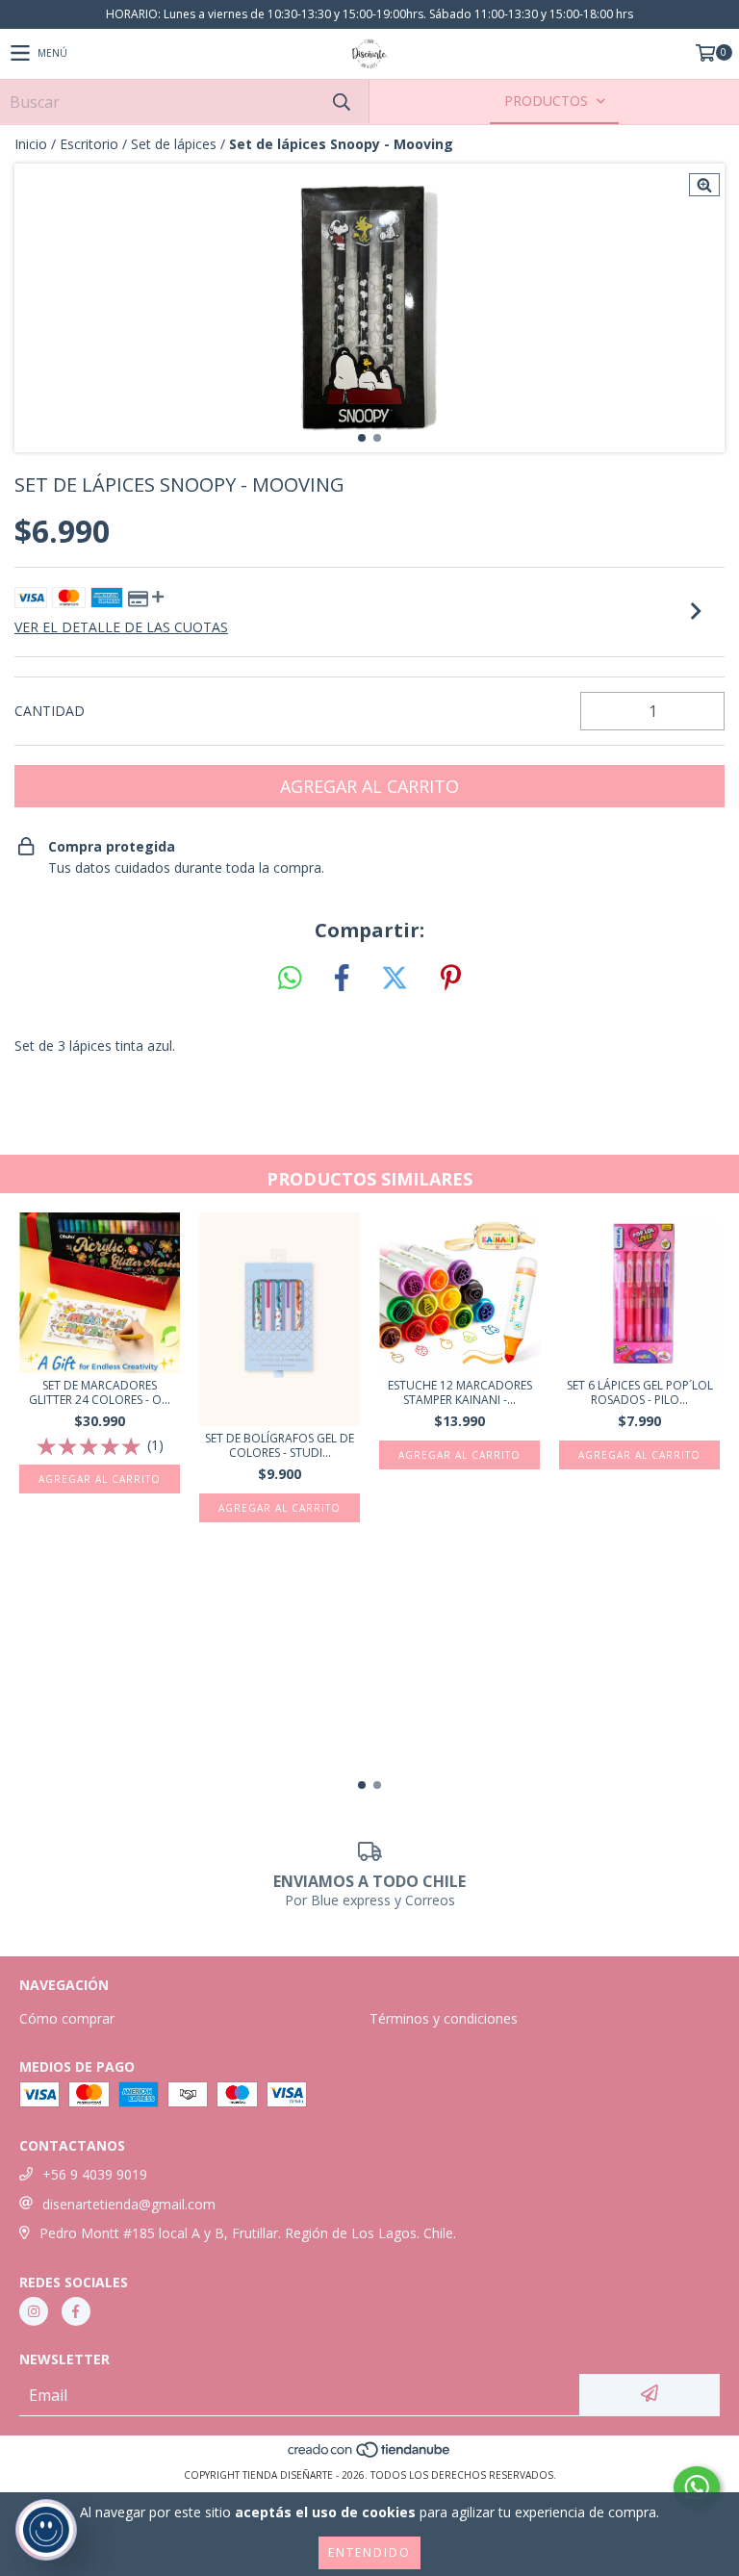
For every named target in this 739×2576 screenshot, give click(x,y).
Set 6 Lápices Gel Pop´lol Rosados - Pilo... (640, 1392)
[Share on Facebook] (342, 979)
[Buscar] (341, 102)
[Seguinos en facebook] (76, 2311)
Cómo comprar (67, 2018)
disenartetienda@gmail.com (129, 2204)
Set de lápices (174, 144)
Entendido (369, 2552)
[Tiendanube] (370, 2456)
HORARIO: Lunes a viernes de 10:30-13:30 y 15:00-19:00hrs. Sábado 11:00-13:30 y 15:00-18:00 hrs (369, 14)
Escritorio (89, 144)
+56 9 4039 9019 (95, 2174)
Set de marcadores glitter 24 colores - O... (100, 1392)
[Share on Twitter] (395, 979)
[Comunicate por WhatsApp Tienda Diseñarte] (697, 2487)
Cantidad (50, 711)
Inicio (31, 144)
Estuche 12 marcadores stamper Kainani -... (460, 1392)
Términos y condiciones (444, 2018)
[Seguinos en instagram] (34, 2311)
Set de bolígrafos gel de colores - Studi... (280, 1445)
